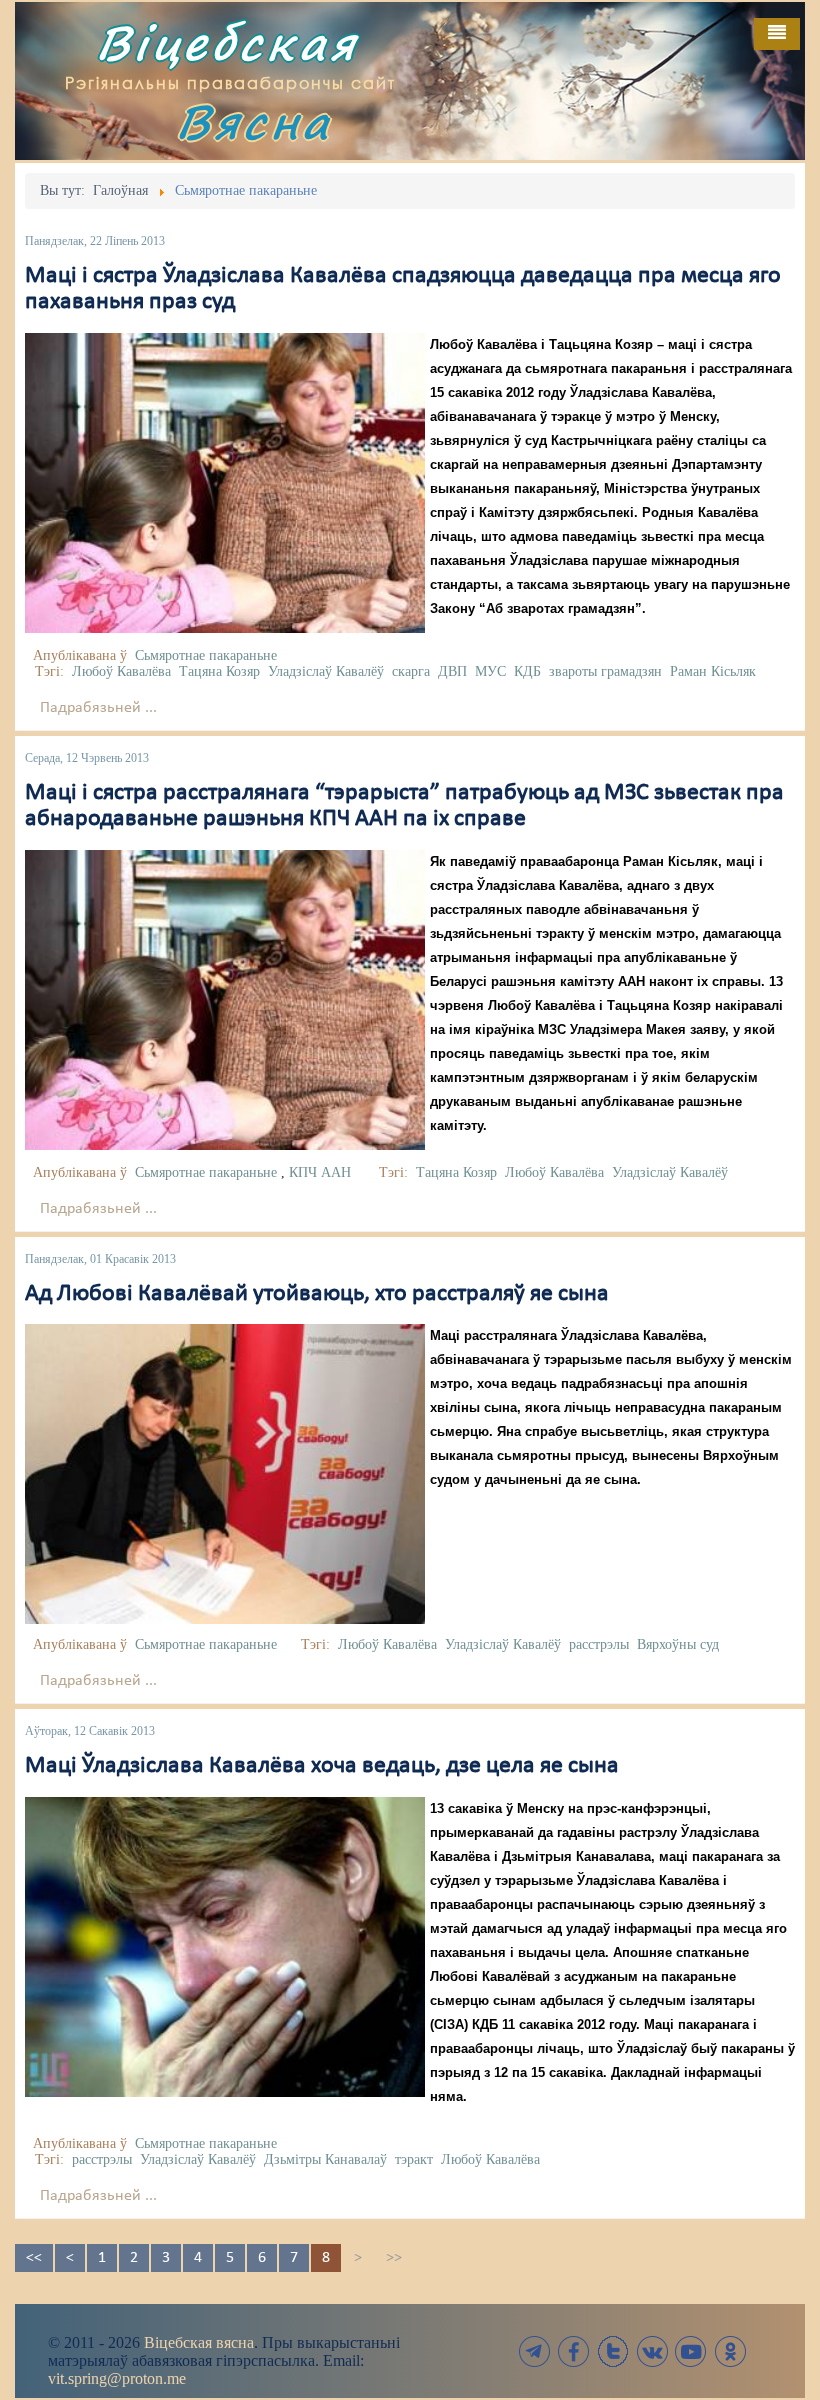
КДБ (527, 671)
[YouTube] (691, 2351)
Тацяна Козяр (219, 671)
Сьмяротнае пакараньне (206, 655)
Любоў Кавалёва (121, 671)
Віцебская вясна (199, 2342)
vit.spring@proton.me (117, 2378)
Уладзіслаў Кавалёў (326, 671)
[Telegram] (535, 2351)
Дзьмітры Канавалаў (325, 2159)
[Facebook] (574, 2351)
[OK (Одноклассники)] (730, 2351)
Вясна (254, 121)
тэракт (414, 2159)
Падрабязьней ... (98, 708)
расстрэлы (599, 1644)
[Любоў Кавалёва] (225, 1474)
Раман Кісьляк (713, 671)
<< (34, 2258)
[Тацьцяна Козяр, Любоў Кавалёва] (225, 1000)
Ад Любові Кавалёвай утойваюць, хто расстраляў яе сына (317, 1294)
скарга (411, 671)
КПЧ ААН (320, 1172)
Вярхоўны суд (678, 1644)
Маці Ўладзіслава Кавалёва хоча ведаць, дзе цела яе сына (322, 1766)
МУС (490, 671)
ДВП (452, 671)
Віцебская (227, 42)
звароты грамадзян (605, 671)
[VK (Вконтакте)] (652, 2351)
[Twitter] (613, 2351)
